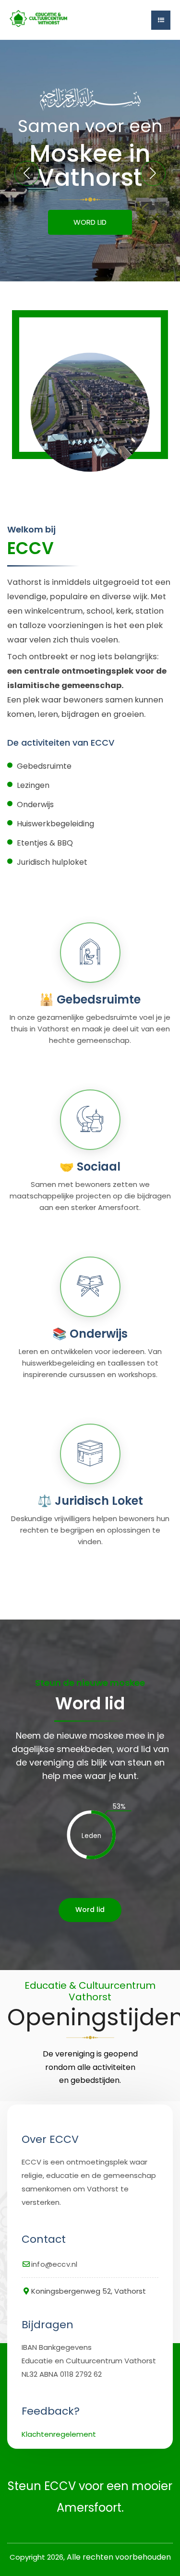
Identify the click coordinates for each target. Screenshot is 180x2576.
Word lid (90, 1910)
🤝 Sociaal (90, 1167)
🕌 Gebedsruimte (90, 999)
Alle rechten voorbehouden (119, 2557)
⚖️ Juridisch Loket (90, 1501)
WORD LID (90, 222)
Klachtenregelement (59, 2434)
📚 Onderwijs (90, 1334)
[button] (153, 173)
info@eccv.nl (54, 2264)
